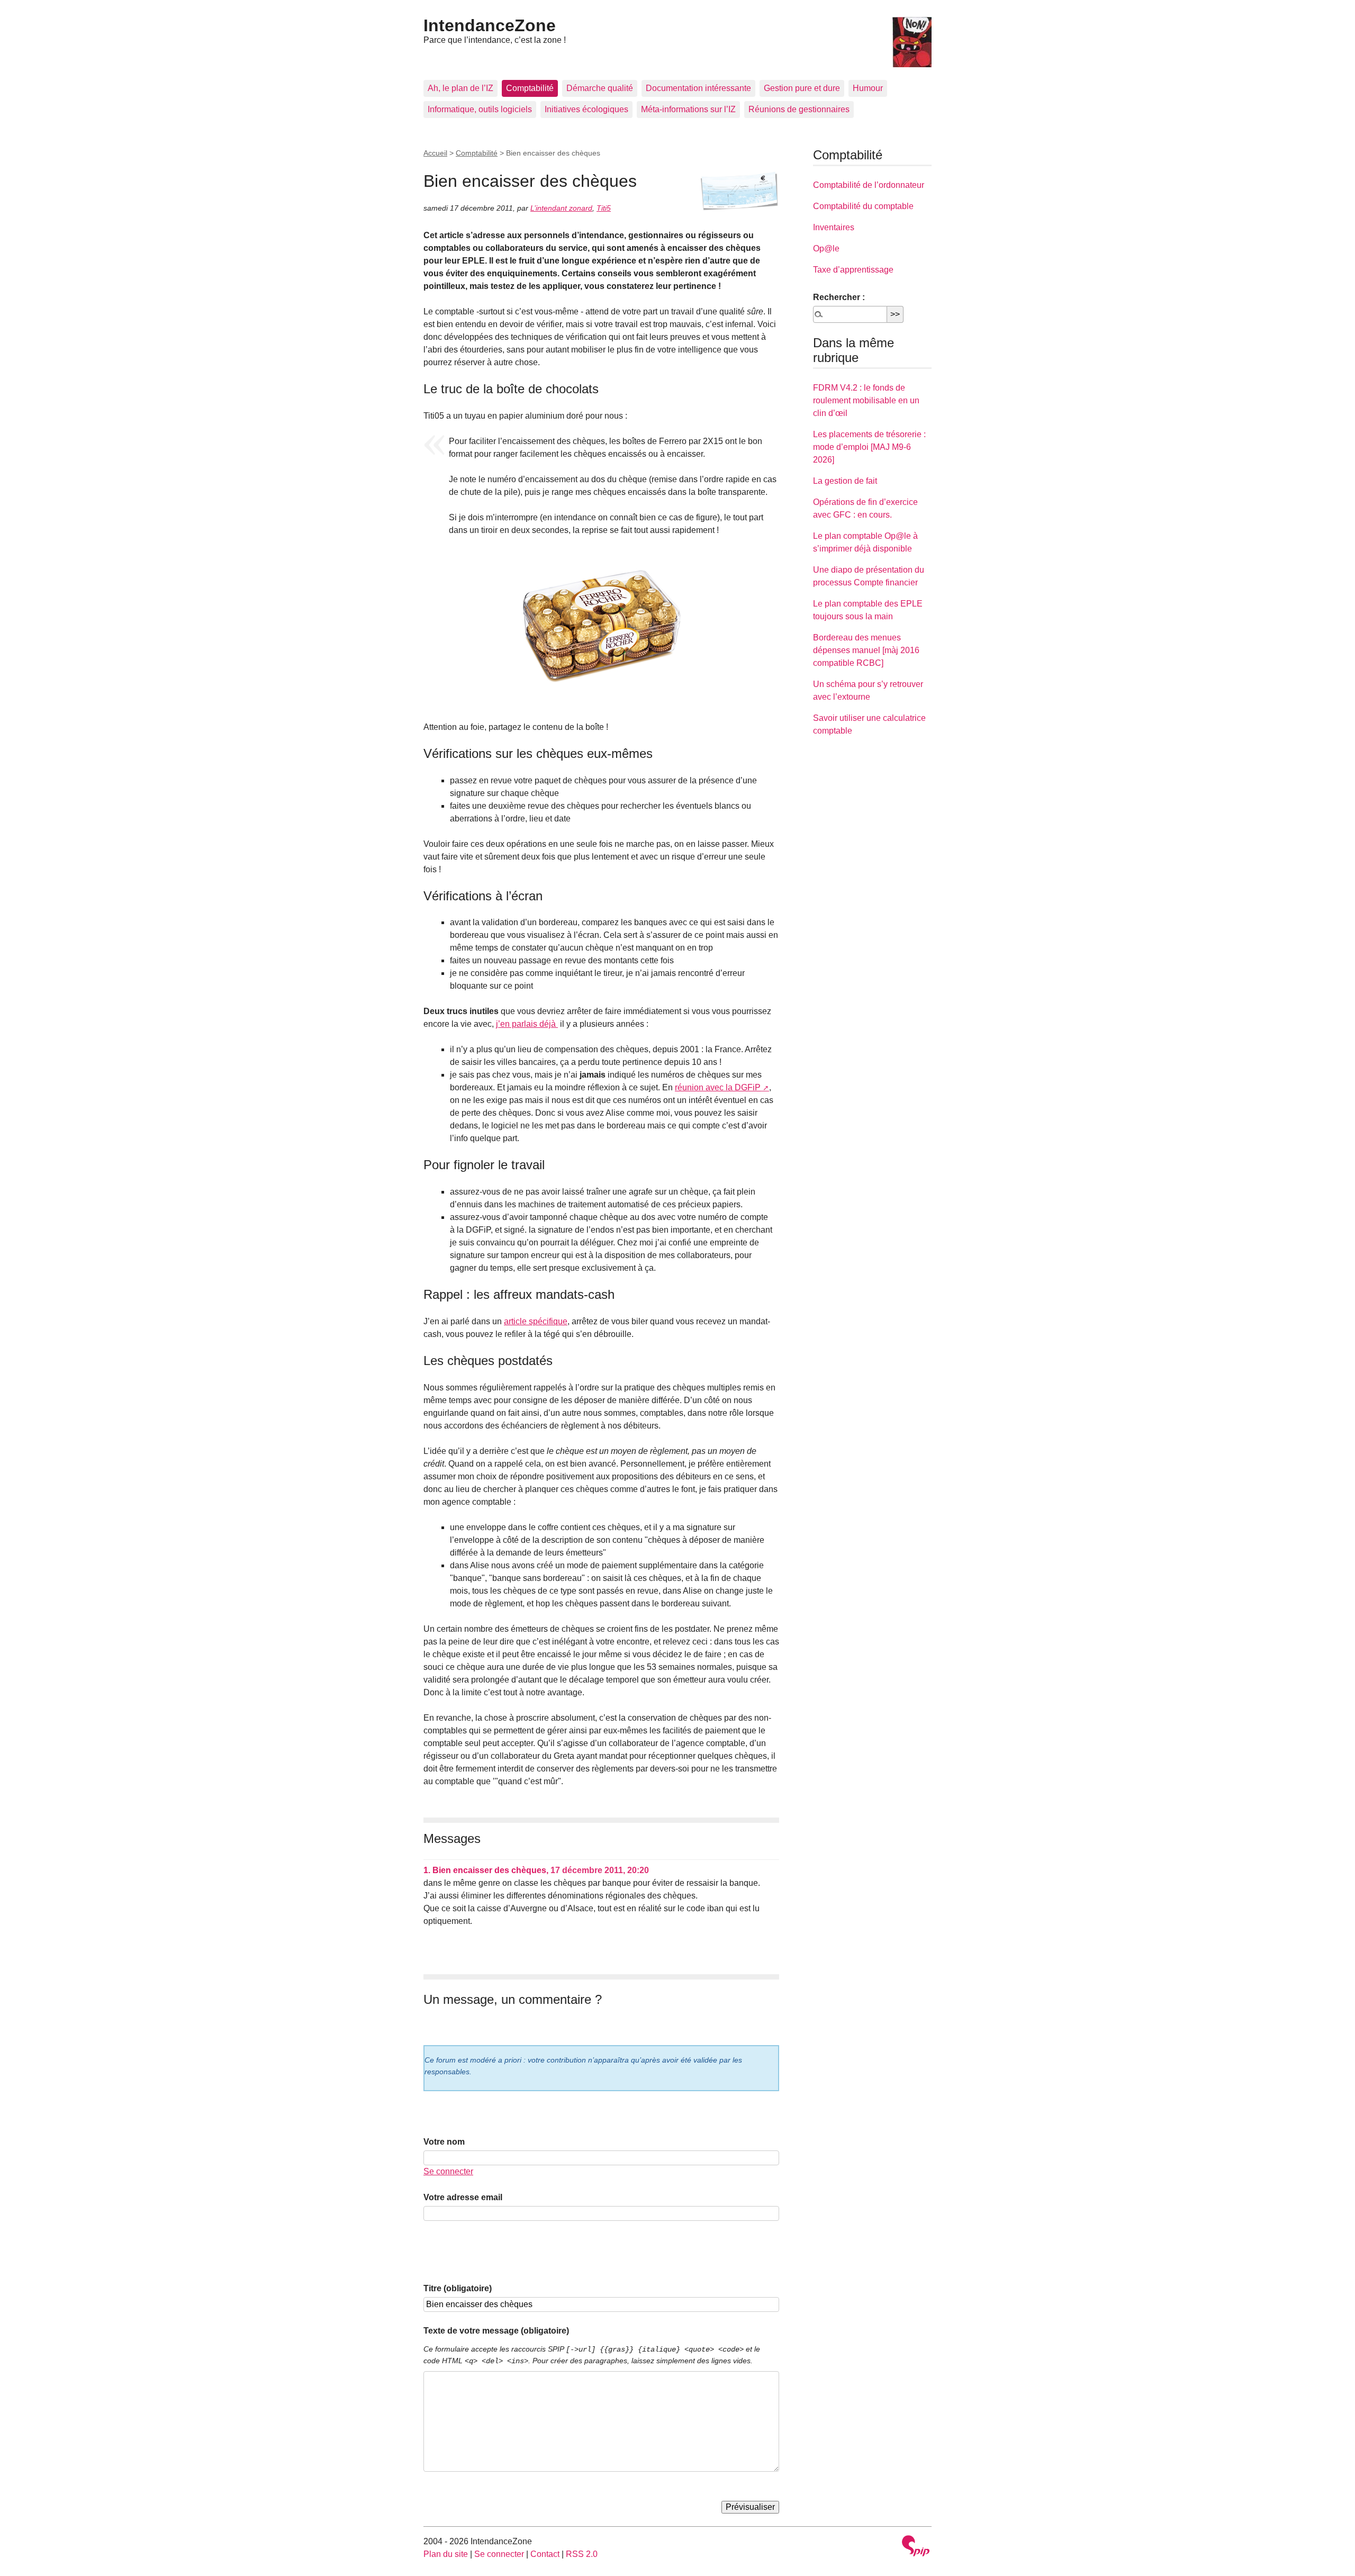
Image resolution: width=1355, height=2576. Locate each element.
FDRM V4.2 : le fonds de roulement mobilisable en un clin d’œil (866, 400)
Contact (545, 2554)
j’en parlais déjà (527, 1024)
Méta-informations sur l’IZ (688, 109)
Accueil (435, 153)
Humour (868, 88)
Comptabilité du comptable (863, 206)
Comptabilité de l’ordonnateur (869, 185)
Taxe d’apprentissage (853, 270)
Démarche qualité (600, 88)
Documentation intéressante (698, 88)
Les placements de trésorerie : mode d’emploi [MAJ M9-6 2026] (869, 447)
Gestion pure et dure (802, 88)
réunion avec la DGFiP (718, 1087)
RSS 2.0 (582, 2554)
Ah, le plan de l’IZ (460, 88)
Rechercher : (839, 297)
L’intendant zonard (561, 208)
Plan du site (446, 2554)
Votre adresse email (463, 2197)
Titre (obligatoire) (458, 2288)
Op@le (826, 248)
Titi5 (604, 208)
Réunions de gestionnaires (799, 109)
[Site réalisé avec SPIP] (916, 2547)
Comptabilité (530, 88)
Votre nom (444, 2142)
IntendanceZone (490, 25)
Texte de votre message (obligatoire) (496, 2331)
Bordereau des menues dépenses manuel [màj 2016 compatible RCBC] (866, 650)
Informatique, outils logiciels (480, 109)
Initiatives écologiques (586, 109)
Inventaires (834, 227)
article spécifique (536, 1321)
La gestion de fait (845, 481)
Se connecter (448, 2171)
